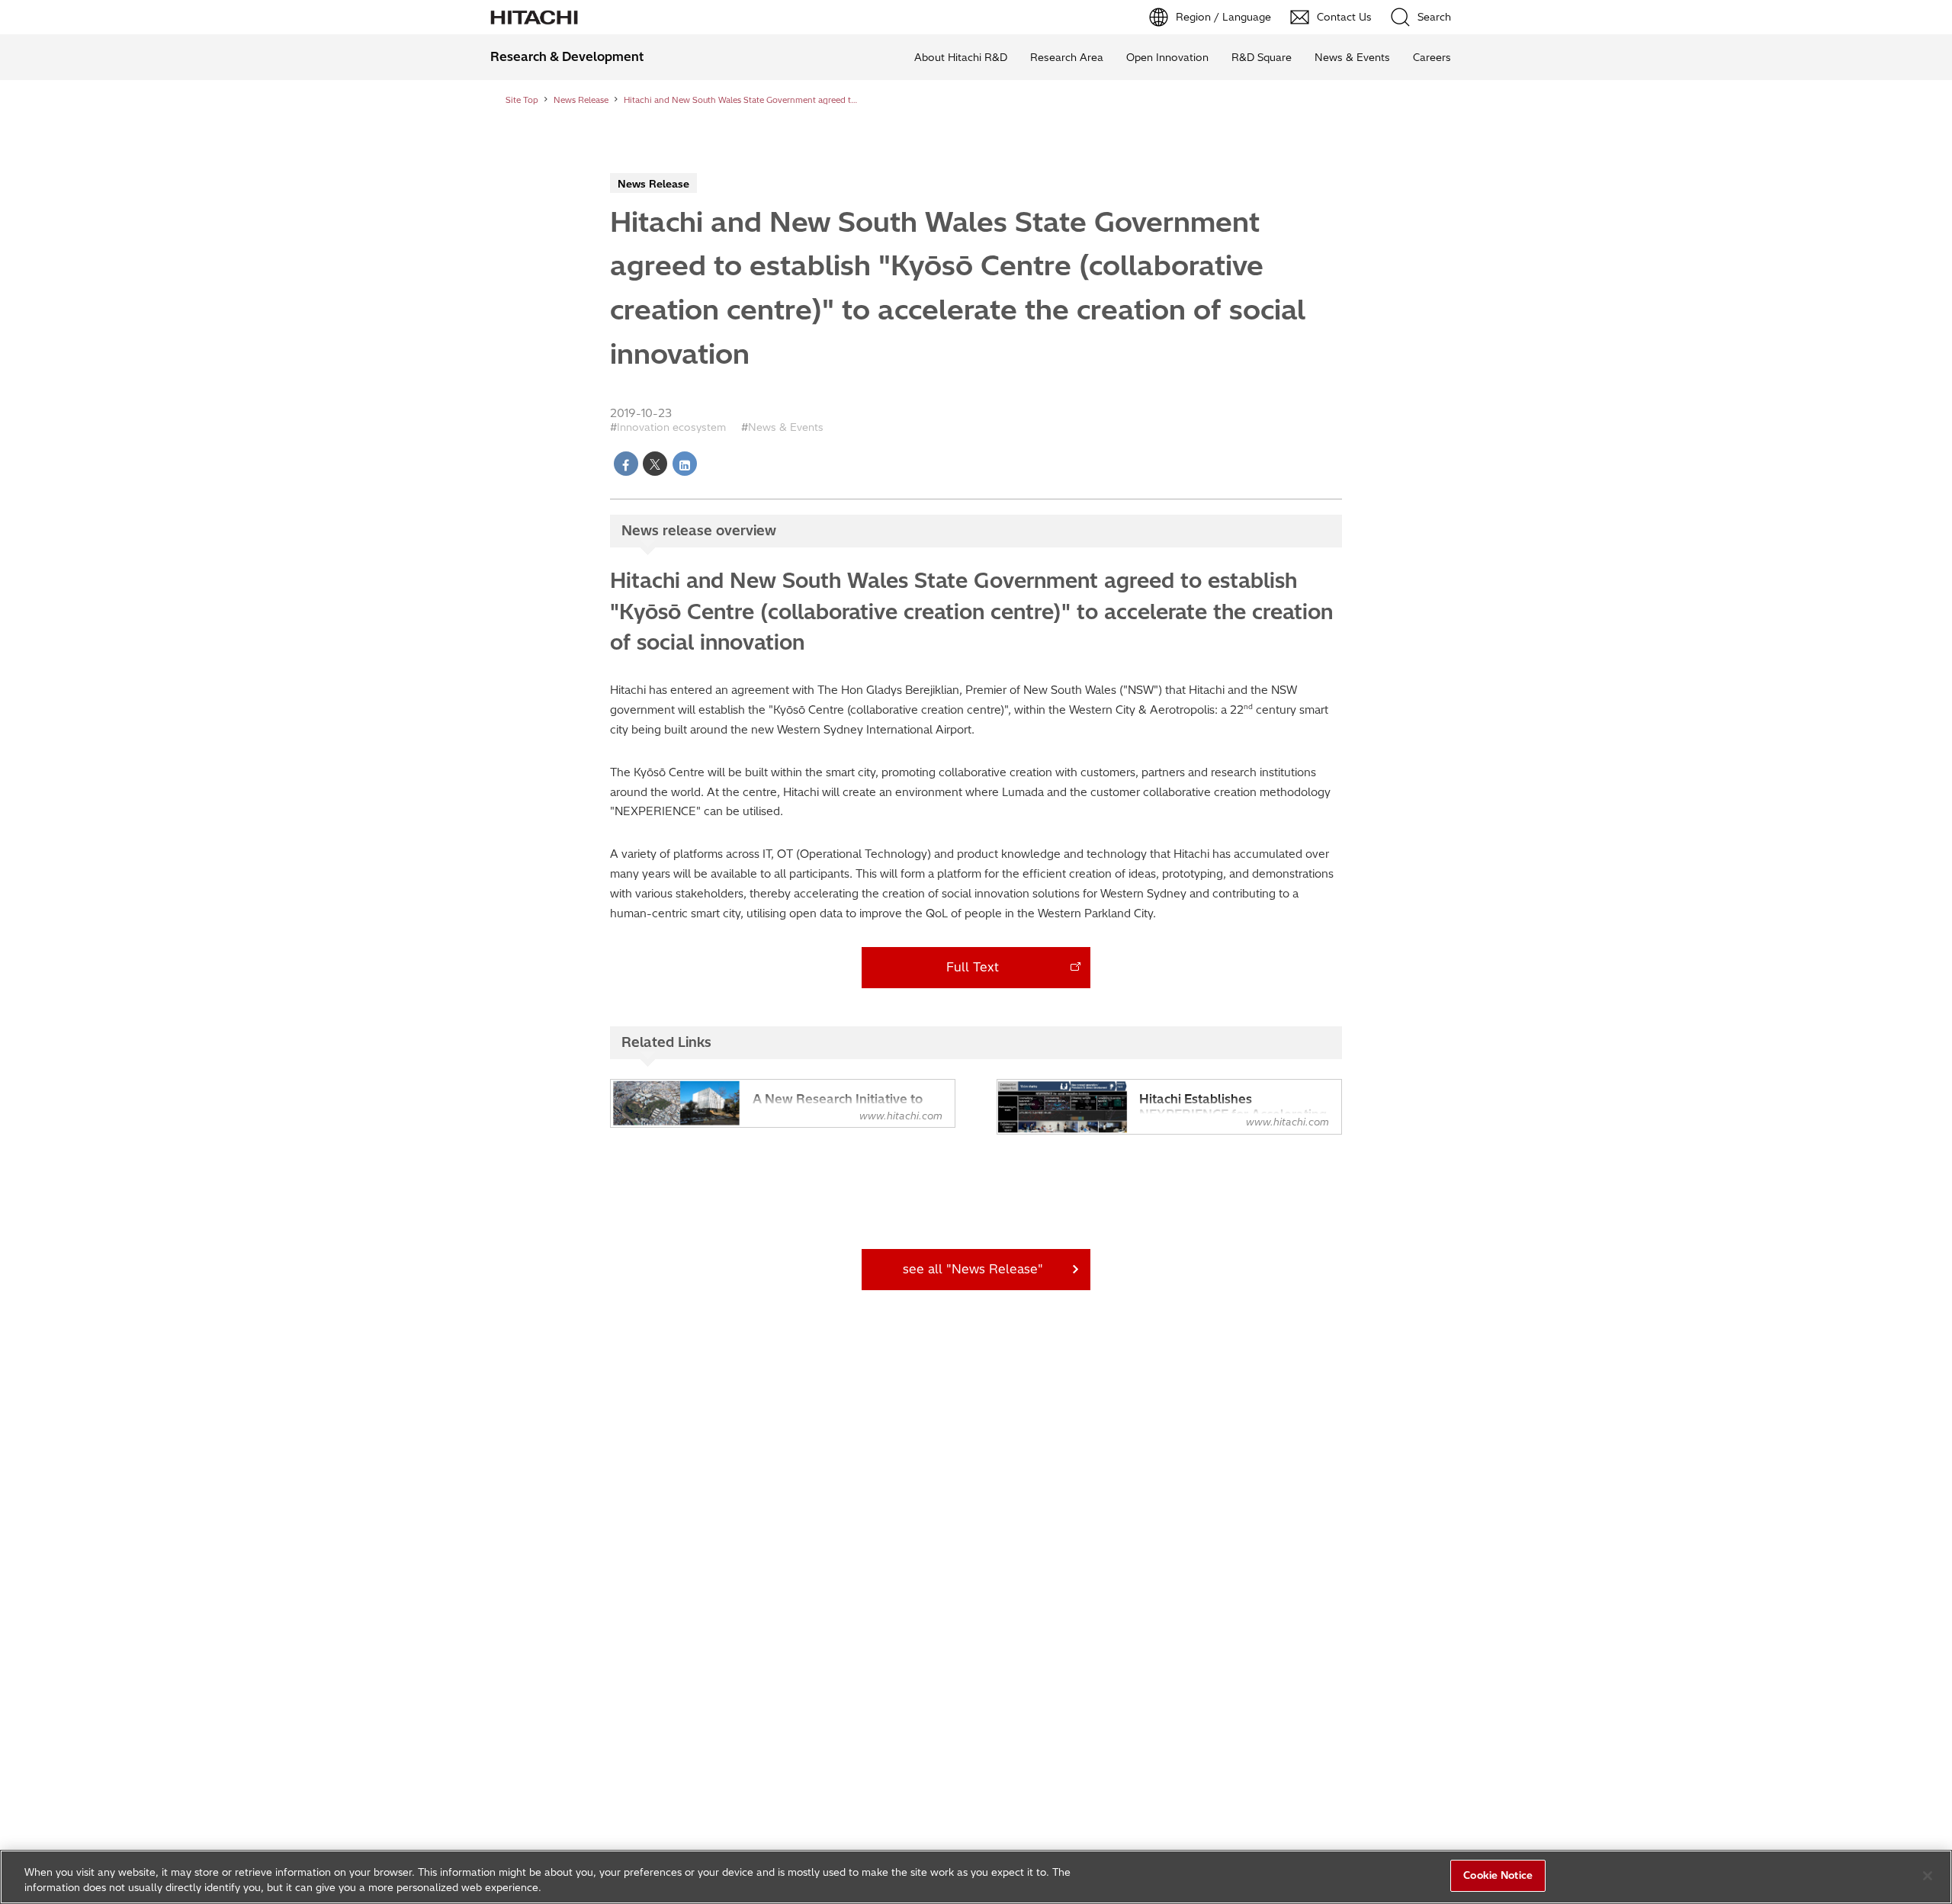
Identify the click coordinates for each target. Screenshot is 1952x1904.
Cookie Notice (1498, 1875)
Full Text (973, 967)
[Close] (1928, 1876)
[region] (976, 1877)
